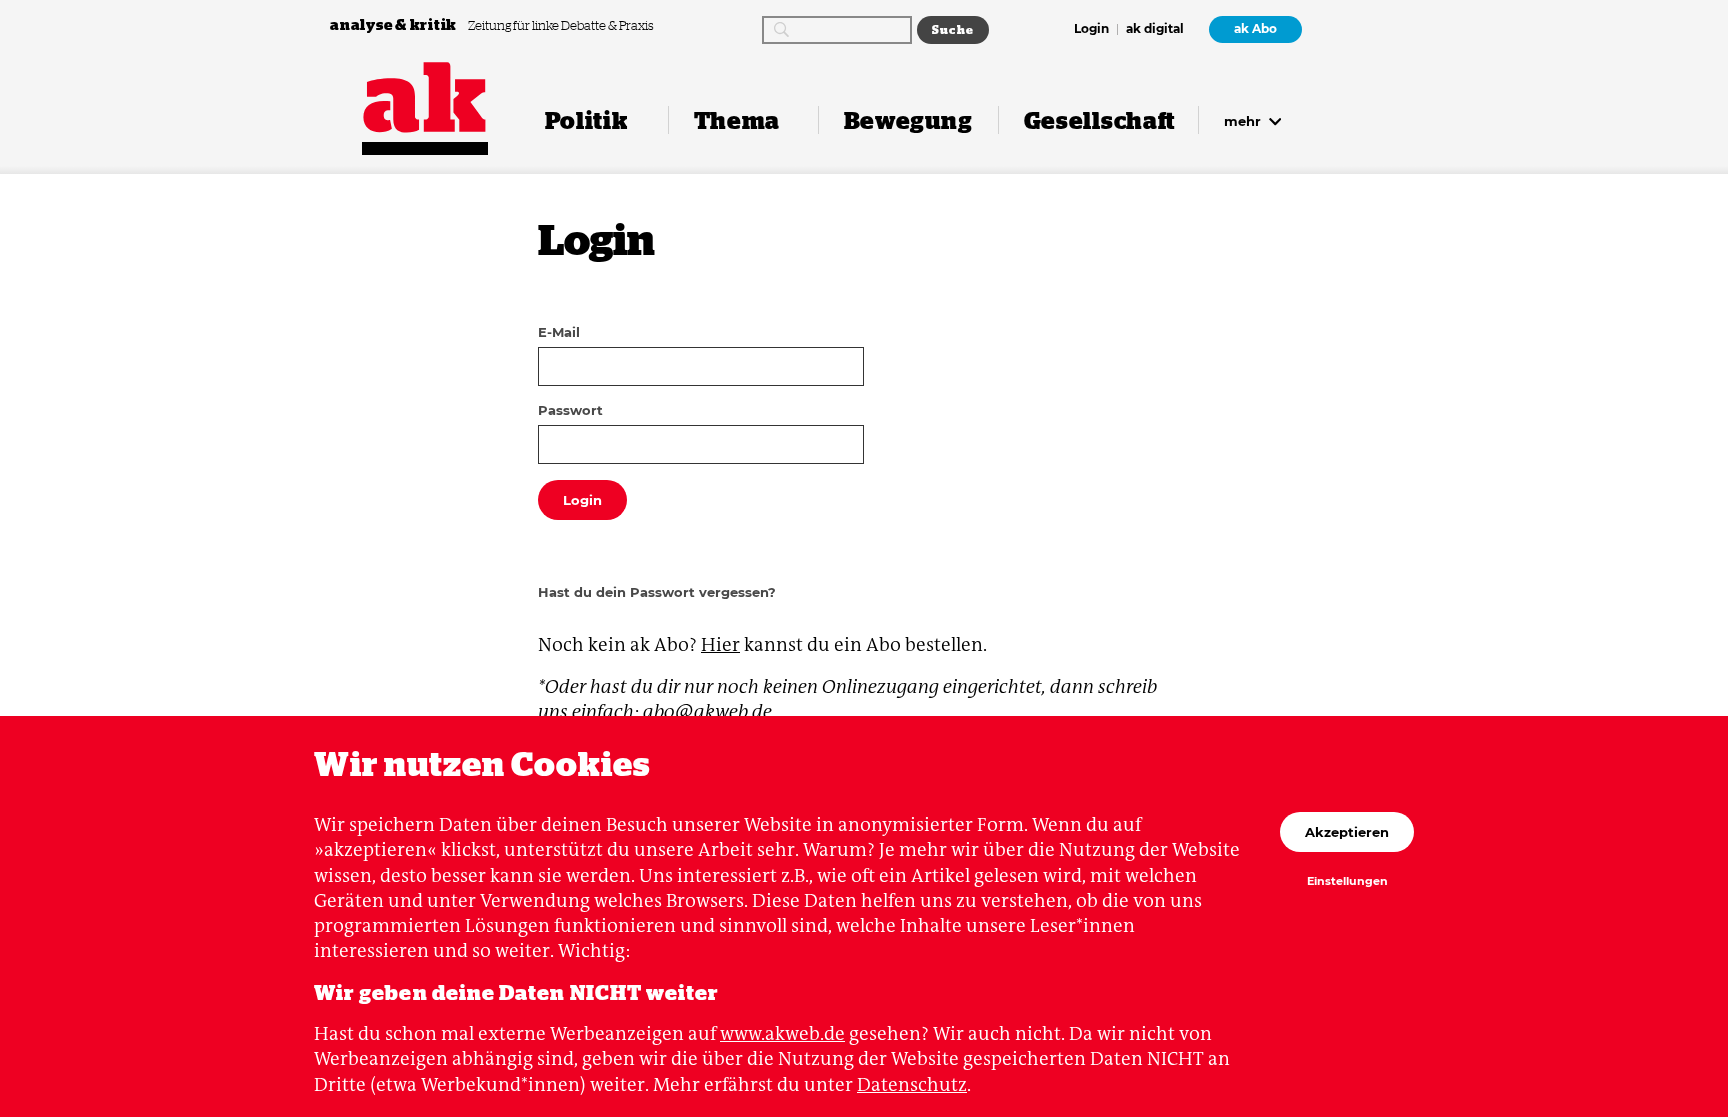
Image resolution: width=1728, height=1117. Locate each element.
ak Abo (1255, 29)
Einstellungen (1347, 882)
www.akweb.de (782, 1033)
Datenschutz (912, 1084)
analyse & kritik (395, 24)
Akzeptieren (1347, 832)
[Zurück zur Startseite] (425, 97)
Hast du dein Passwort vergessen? (657, 592)
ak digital (1155, 30)
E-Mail (559, 332)
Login (1091, 30)
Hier (720, 644)
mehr (1244, 121)
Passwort (570, 410)
